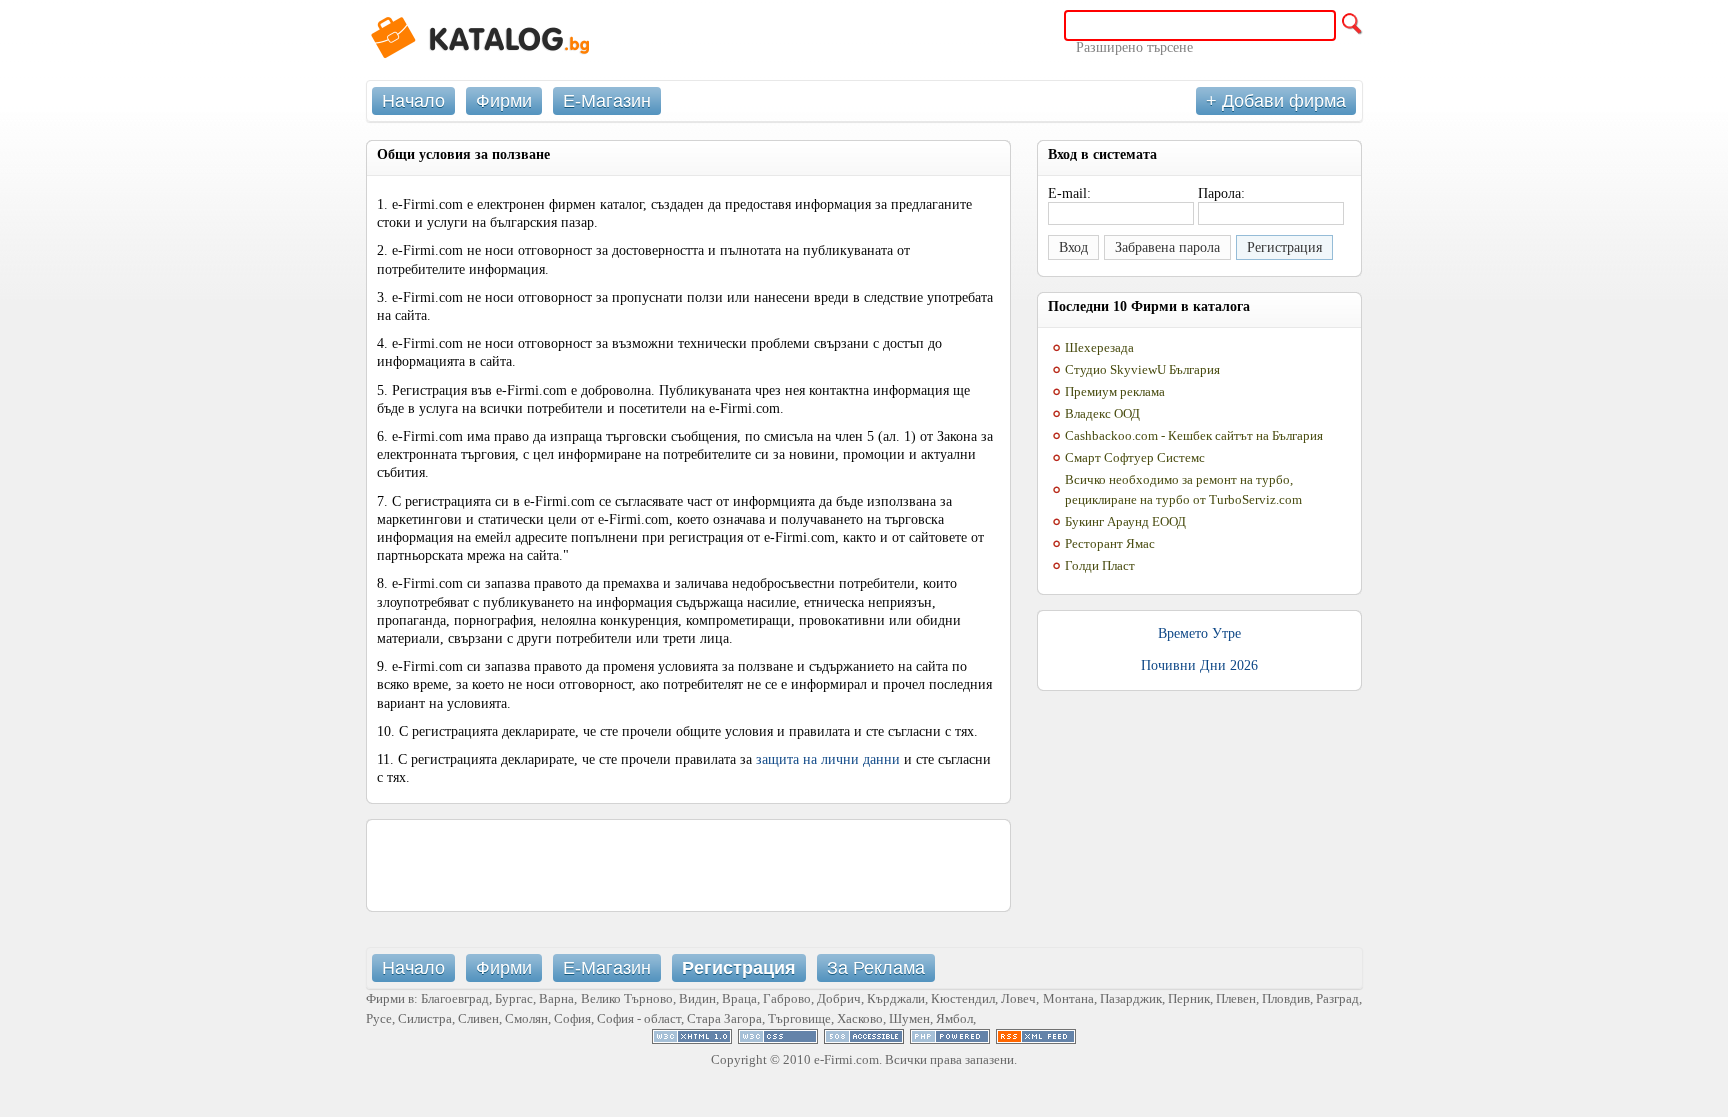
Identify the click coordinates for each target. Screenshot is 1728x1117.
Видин (697, 998)
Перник (1189, 998)
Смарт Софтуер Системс (1135, 457)
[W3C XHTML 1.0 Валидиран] (692, 1039)
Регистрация (1284, 247)
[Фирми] (516, 40)
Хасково (860, 1018)
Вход (1073, 247)
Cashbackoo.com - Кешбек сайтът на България (1194, 435)
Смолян (526, 1018)
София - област (639, 1018)
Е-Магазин (607, 101)
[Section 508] (864, 1039)
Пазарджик (1131, 998)
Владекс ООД (1102, 413)
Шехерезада (1099, 347)
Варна (556, 998)
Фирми (504, 101)
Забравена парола (1167, 247)
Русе (379, 1018)
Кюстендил (963, 998)
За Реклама (876, 968)
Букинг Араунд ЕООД (1125, 521)
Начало (413, 101)
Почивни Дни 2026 (1199, 665)
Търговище (799, 1018)
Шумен (909, 1018)
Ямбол (954, 1018)
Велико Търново (627, 998)
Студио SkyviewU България (1142, 369)
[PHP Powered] (950, 1039)
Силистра (425, 1018)
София (572, 1018)
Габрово (787, 998)
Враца (739, 998)
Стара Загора (724, 1018)
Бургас (514, 998)
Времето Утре (1199, 633)
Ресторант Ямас (1110, 543)
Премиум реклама (1115, 391)
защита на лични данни (828, 759)
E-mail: (1069, 193)
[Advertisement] (689, 865)
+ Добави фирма (1276, 101)
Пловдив (1286, 998)
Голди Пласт (1100, 565)
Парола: (1221, 193)
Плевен (1236, 998)
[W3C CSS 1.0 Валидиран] (778, 1039)
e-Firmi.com (846, 1059)
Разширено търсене (1134, 47)
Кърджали (896, 998)
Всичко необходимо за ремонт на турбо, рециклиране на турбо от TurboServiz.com (1183, 489)
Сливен (478, 1018)
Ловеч (1018, 998)
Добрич (839, 998)
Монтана (1068, 998)
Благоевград (455, 998)
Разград (1337, 998)
